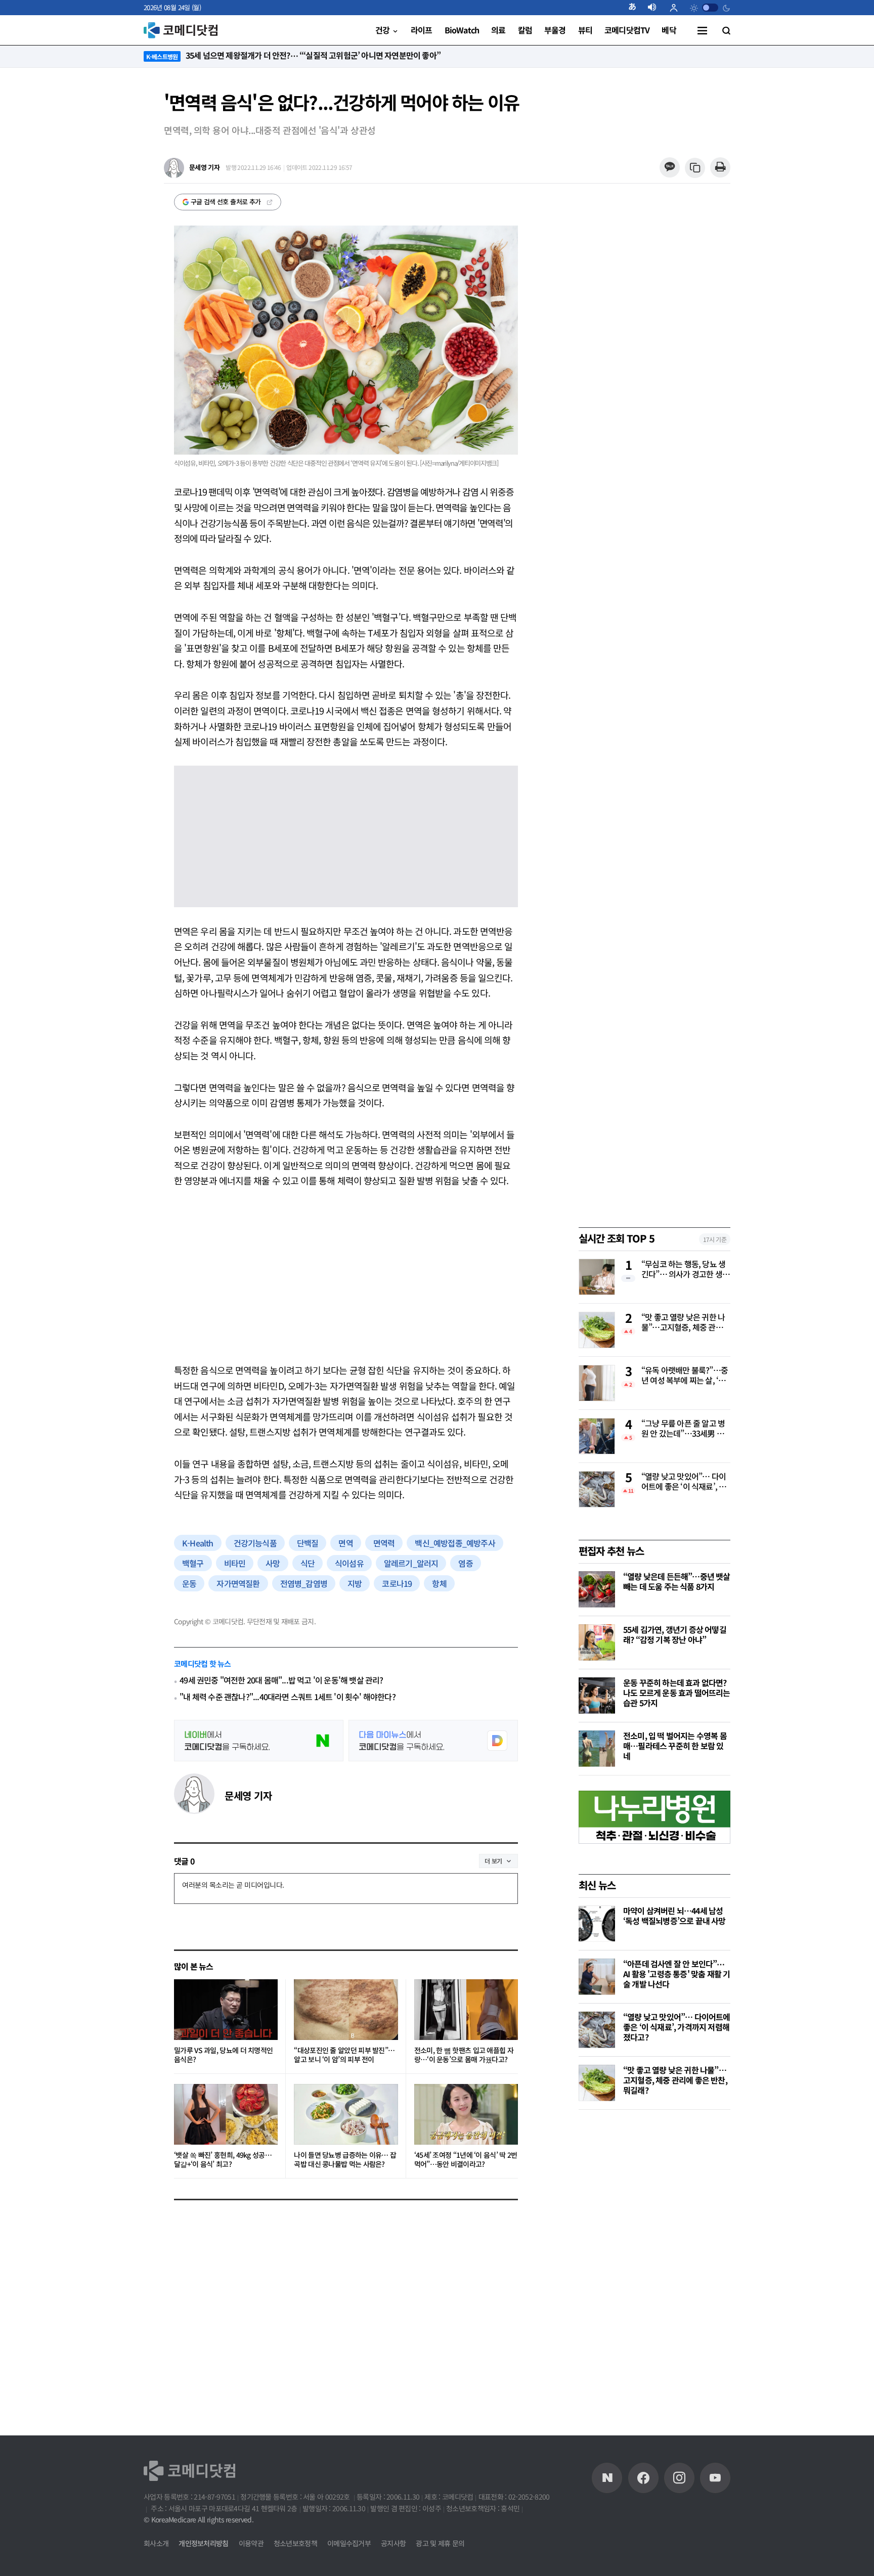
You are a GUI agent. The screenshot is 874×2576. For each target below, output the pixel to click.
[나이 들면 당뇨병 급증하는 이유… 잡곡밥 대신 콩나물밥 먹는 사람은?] (346, 2114)
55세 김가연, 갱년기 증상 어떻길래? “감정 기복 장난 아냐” (675, 1634)
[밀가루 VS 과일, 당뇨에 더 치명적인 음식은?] (226, 2010)
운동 (189, 1583)
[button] (636, 8)
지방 (355, 1583)
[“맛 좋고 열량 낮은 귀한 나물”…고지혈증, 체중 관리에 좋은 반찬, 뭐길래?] (597, 2083)
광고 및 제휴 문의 (440, 2543)
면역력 (384, 1543)
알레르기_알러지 (411, 1563)
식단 (308, 1563)
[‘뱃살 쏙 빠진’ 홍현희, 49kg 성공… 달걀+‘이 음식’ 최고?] (226, 2114)
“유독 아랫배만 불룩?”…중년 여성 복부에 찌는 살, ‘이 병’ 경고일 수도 (685, 1376)
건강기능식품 (255, 1543)
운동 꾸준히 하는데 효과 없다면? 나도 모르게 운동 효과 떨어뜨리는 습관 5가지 (677, 1693)
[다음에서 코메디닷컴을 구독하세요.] (433, 1741)
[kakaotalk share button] (669, 168)
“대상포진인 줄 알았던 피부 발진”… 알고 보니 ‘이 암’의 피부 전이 (344, 2055)
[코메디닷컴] (643, 2478)
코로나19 (397, 1583)
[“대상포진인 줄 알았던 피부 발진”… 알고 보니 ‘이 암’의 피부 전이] (346, 2010)
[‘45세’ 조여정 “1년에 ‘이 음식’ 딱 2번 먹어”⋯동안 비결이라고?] (466, 2114)
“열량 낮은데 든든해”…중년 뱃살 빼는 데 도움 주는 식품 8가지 (677, 1581)
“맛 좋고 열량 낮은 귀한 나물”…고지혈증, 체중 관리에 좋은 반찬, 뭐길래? (686, 1323)
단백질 (308, 1543)
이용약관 (251, 2543)
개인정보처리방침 (203, 2543)
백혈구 (193, 1563)
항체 (439, 1583)
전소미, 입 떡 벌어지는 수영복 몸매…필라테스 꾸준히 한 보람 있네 (675, 1746)
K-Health (198, 1543)
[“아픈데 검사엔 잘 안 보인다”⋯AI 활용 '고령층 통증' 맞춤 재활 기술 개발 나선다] (597, 1977)
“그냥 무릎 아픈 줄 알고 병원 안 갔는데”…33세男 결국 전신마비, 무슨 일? (683, 1429)
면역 (345, 1543)
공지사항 (393, 2543)
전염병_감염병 (304, 1583)
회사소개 (156, 2543)
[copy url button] (695, 168)
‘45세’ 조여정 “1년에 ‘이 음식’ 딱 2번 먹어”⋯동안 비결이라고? (466, 2160)
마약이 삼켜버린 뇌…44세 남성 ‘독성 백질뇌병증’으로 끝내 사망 (674, 1916)
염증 (465, 1563)
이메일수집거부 (349, 2543)
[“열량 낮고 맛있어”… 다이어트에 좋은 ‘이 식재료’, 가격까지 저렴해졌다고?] (597, 2030)
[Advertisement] (346, 1275)
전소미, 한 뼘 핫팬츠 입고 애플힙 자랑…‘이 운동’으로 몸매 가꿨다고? (464, 2055)
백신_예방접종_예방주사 (455, 1543)
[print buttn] (720, 168)
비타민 (235, 1563)
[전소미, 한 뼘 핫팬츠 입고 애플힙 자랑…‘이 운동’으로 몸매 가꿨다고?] (466, 2010)
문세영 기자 (248, 1795)
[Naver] (607, 2478)
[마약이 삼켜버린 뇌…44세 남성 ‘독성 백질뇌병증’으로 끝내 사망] (597, 1924)
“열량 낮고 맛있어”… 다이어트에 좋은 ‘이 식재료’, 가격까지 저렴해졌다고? (684, 1482)
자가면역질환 (238, 1583)
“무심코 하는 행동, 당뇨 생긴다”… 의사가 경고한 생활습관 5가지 (685, 1270)
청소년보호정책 (295, 2543)
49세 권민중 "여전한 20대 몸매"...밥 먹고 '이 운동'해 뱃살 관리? (281, 1680)
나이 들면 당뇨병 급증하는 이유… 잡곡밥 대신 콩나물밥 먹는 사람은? (345, 2160)
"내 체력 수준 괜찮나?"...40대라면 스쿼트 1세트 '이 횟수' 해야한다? (288, 1697)
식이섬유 (349, 1563)
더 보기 (493, 1861)
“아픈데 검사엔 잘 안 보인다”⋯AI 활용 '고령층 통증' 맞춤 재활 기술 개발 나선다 (676, 1974)
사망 (273, 1563)
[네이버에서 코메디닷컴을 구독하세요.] (259, 1741)
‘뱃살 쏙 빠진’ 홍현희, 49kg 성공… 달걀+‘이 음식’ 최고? (223, 2160)
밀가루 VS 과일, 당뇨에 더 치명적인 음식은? (223, 2055)
